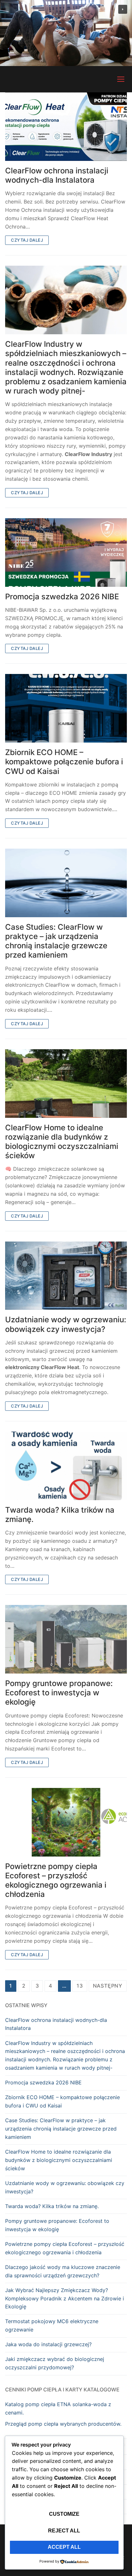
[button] (123, 9)
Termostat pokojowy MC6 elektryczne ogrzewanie (52, 2325)
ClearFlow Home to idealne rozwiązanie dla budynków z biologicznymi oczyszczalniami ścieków (62, 1142)
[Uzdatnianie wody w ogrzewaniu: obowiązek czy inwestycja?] (66, 1276)
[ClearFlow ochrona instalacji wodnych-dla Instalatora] (66, 127)
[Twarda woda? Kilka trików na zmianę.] (66, 1466)
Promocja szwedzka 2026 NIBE (62, 597)
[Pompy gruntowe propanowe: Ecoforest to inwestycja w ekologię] (66, 1639)
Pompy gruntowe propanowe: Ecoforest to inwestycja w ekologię (59, 1693)
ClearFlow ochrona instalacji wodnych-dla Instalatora (57, 175)
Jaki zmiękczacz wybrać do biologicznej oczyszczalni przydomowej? (55, 2363)
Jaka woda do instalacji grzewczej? (48, 2344)
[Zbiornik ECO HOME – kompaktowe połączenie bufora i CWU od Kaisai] (66, 708)
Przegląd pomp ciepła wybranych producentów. (63, 2424)
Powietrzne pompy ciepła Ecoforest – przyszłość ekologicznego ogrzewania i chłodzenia (56, 1880)
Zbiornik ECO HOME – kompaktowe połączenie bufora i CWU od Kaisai (64, 762)
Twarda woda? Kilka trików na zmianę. (60, 1515)
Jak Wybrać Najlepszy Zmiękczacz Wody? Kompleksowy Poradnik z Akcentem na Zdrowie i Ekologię (65, 2298)
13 (80, 1986)
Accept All (64, 2547)
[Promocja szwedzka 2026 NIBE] (66, 553)
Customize (64, 2514)
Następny (108, 1986)
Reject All (64, 2531)
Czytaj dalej (27, 240)
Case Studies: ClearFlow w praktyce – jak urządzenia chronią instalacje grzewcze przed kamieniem (56, 941)
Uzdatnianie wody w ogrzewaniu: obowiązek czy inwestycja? (66, 1324)
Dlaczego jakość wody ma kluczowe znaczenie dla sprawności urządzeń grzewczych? (63, 2271)
